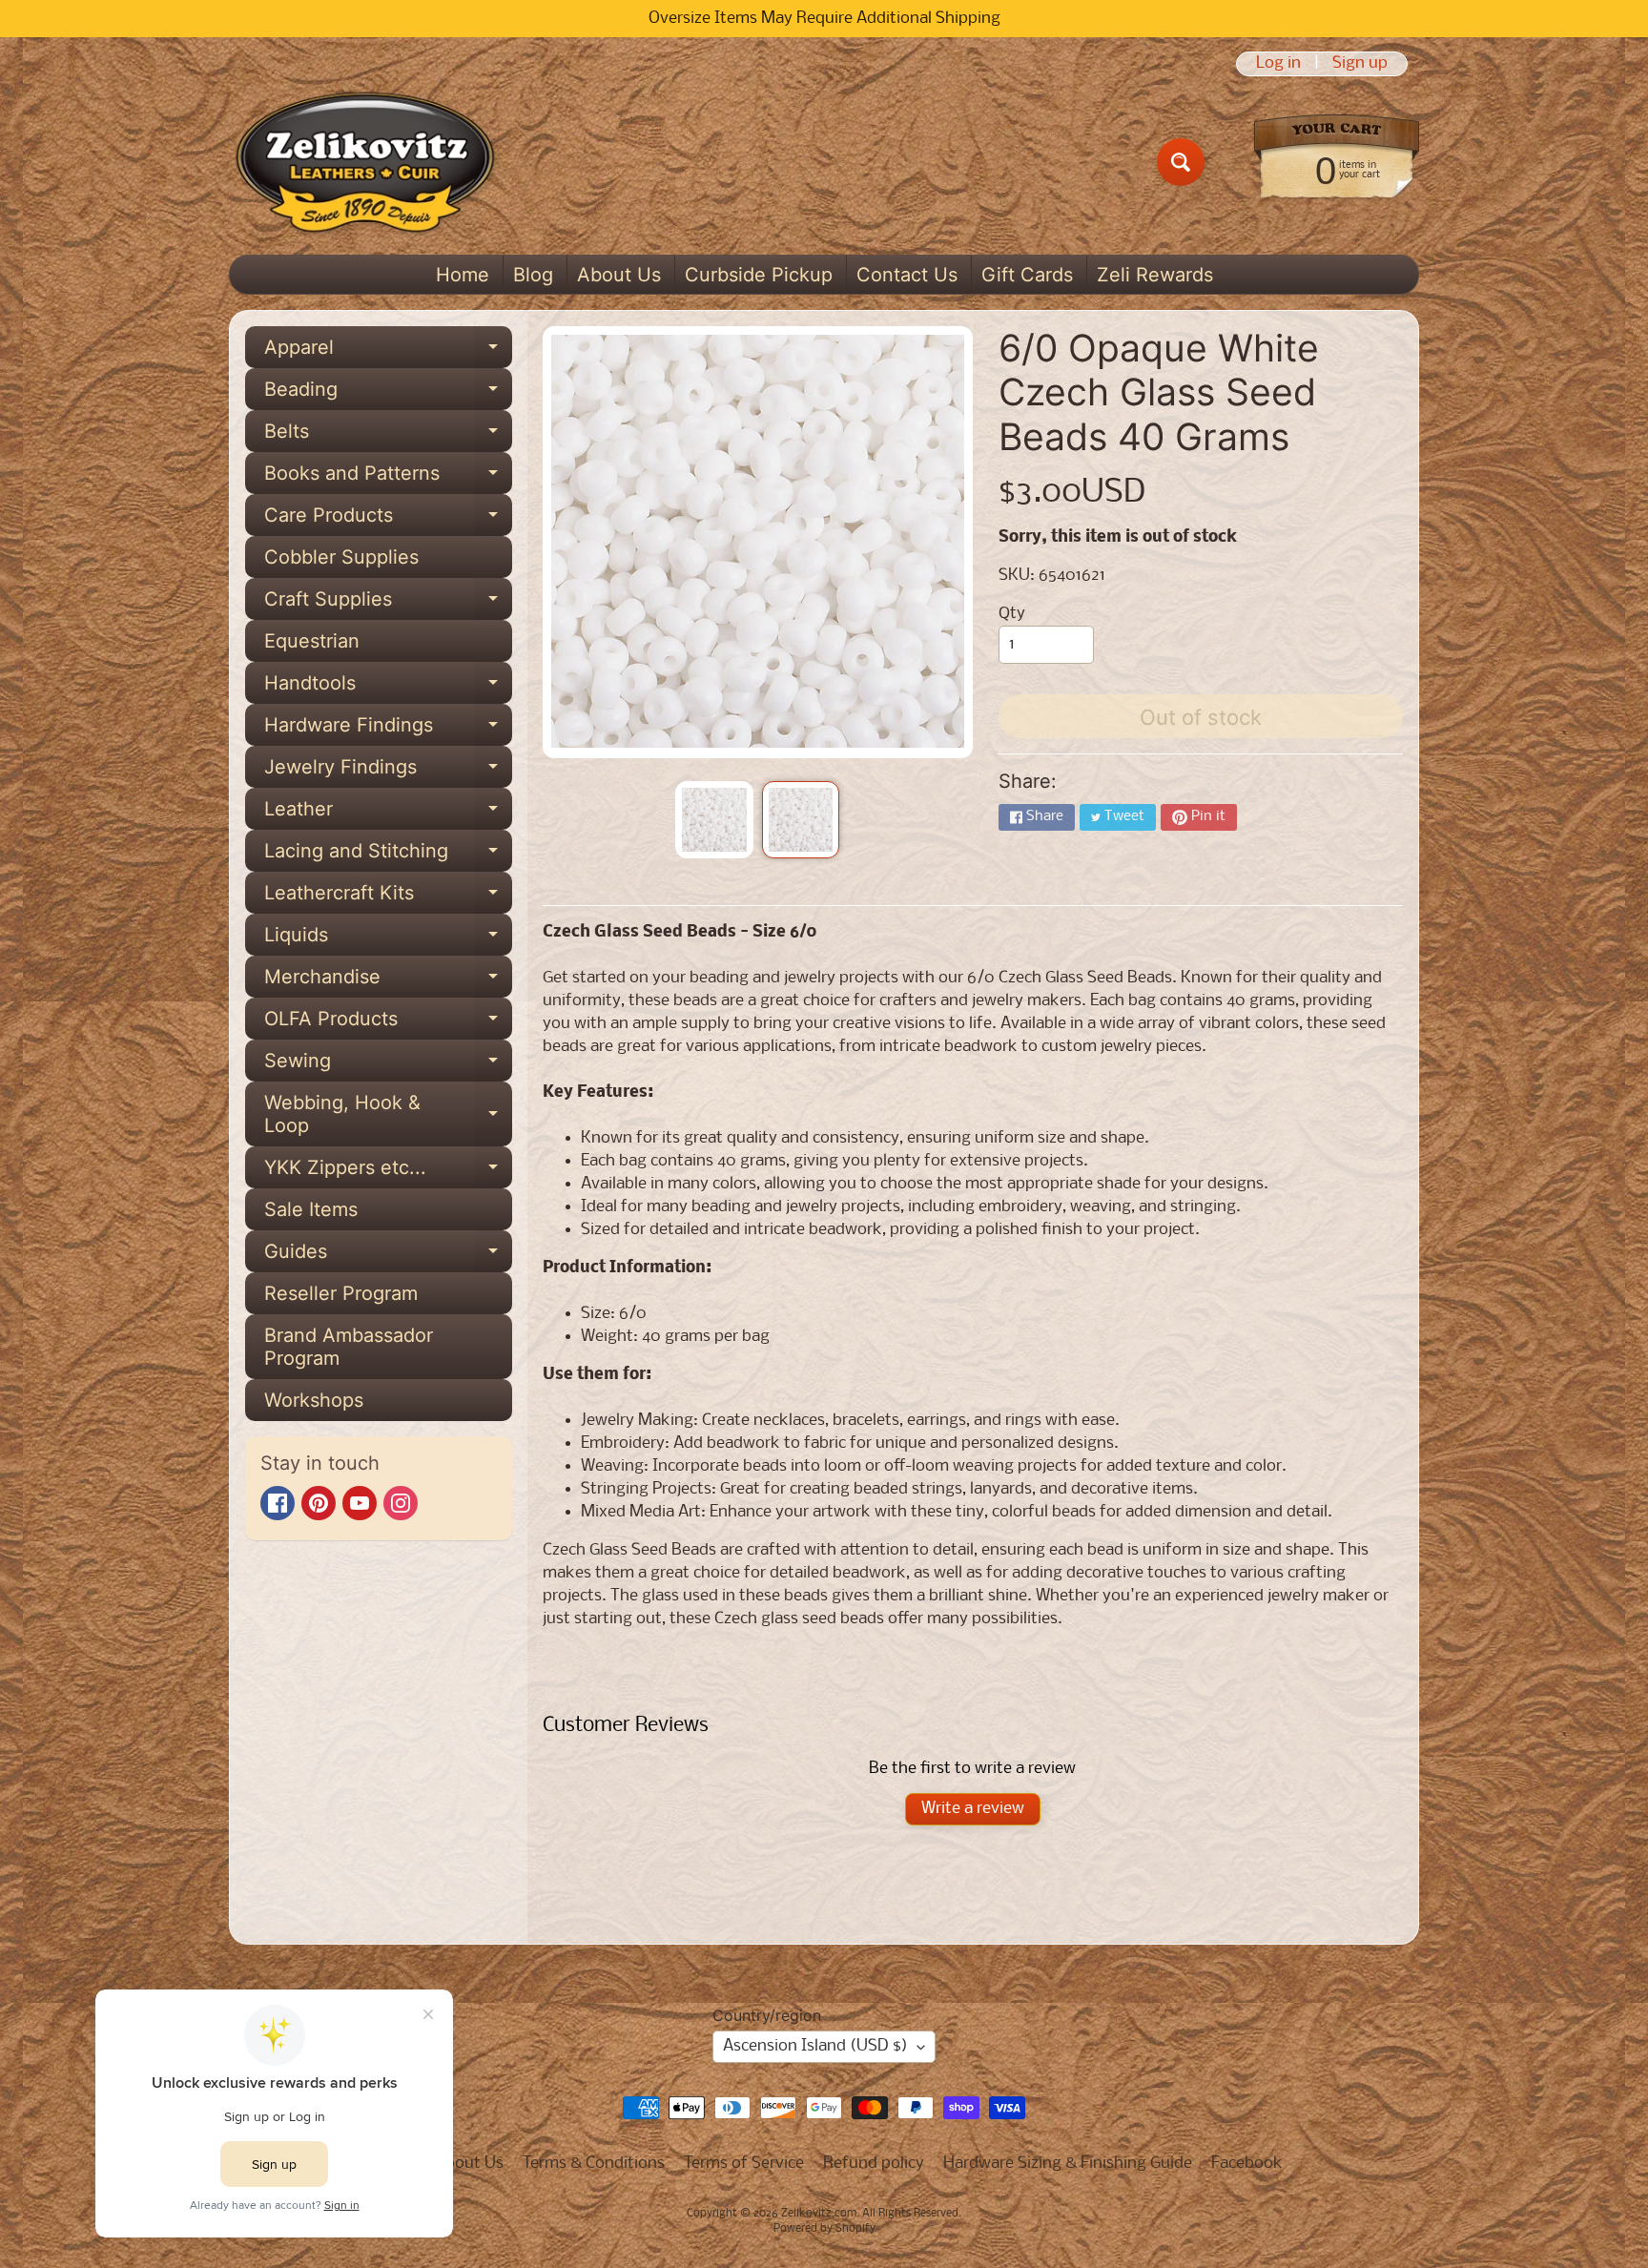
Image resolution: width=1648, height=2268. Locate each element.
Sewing (388, 1065)
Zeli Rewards (1155, 275)
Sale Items (311, 1209)
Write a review (973, 1809)
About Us (619, 275)
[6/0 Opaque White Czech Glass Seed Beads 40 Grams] (714, 820)
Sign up (1360, 64)
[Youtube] (360, 1503)
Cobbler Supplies (341, 557)
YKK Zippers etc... (388, 1172)
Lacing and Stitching (388, 856)
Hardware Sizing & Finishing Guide (1068, 2164)
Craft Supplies (388, 604)
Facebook (1247, 2164)
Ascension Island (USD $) (815, 2046)
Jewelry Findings (388, 772)
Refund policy (874, 2164)
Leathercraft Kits (388, 897)
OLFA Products (388, 1023)
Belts (388, 436)
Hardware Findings (388, 730)
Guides (388, 1256)
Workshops (314, 1400)
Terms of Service (744, 2164)
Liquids (388, 939)
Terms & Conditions (594, 2164)
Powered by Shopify (824, 2229)
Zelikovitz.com (819, 2214)
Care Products (388, 520)
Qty (1012, 614)
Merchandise (388, 981)
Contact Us (907, 275)
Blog (533, 275)
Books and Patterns (388, 478)
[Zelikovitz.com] (365, 162)
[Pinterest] (319, 1503)
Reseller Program (341, 1293)
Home (463, 275)
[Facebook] (278, 1503)
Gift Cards (1027, 275)
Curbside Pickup (759, 275)
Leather (388, 814)
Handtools (388, 688)
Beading (388, 394)
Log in (1278, 64)
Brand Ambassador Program (349, 1347)
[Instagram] (401, 1503)
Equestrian (312, 641)
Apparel (388, 352)
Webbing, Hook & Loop (388, 1115)
